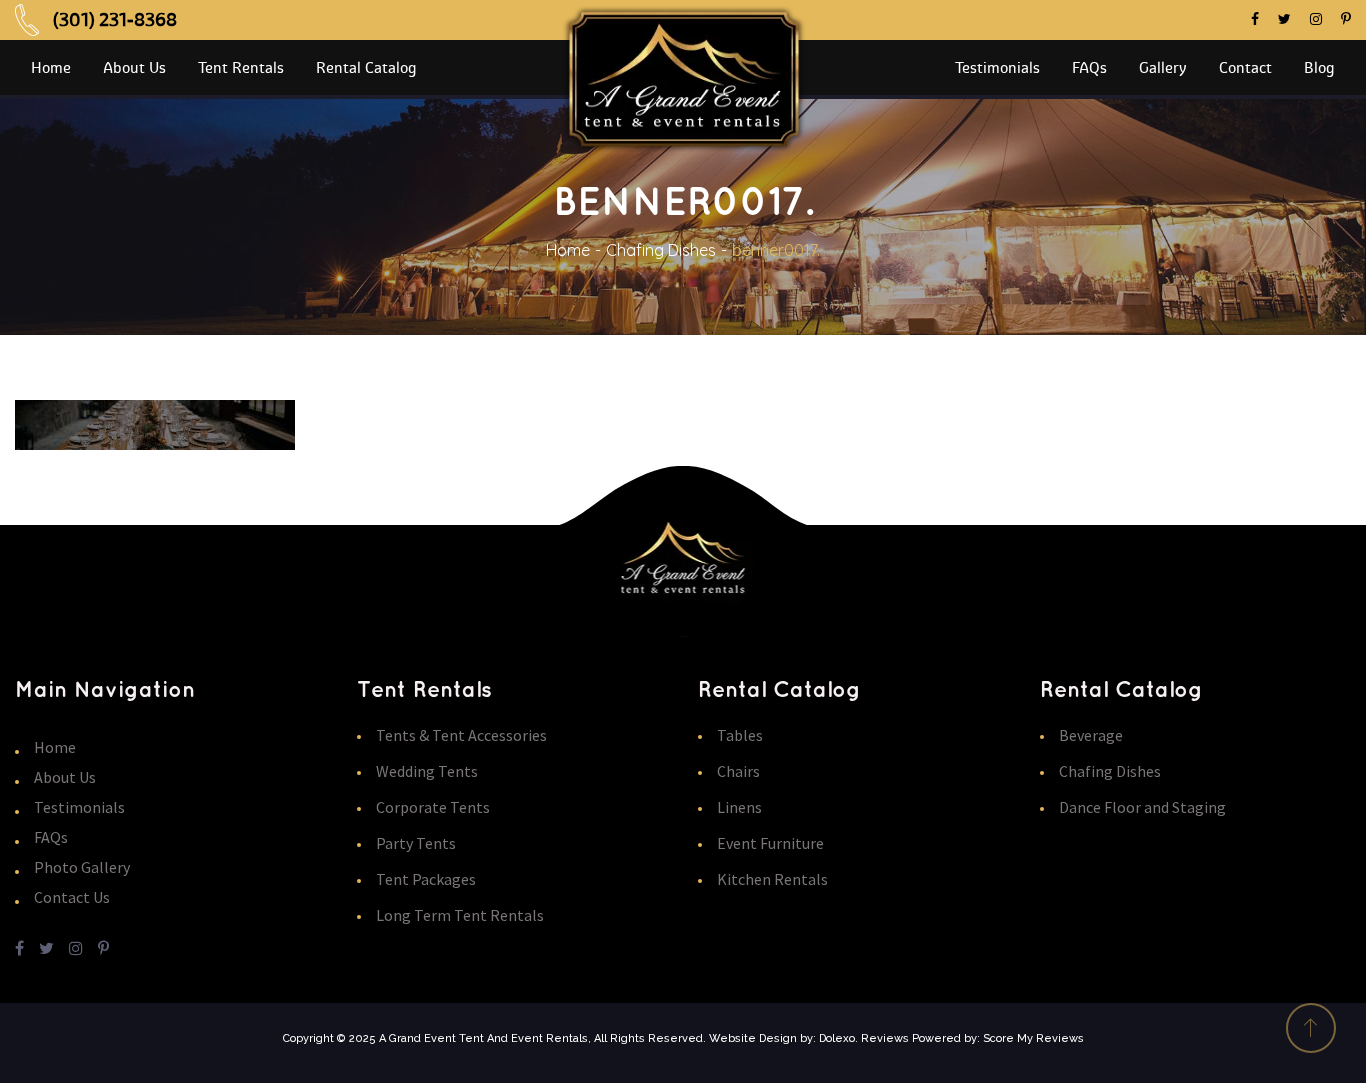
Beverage (1091, 735)
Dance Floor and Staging (1142, 807)
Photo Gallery (82, 867)
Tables (740, 735)
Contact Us (72, 897)
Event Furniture (770, 843)
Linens (739, 807)
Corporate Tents (433, 807)
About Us (65, 777)
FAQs (51, 837)
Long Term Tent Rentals (460, 915)
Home (568, 250)
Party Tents (416, 843)
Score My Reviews (1033, 1038)
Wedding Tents (427, 771)
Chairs (738, 771)
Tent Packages (426, 879)
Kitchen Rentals (772, 879)
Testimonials (79, 807)
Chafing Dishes (661, 250)
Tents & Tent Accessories (461, 735)
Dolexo (837, 1038)
